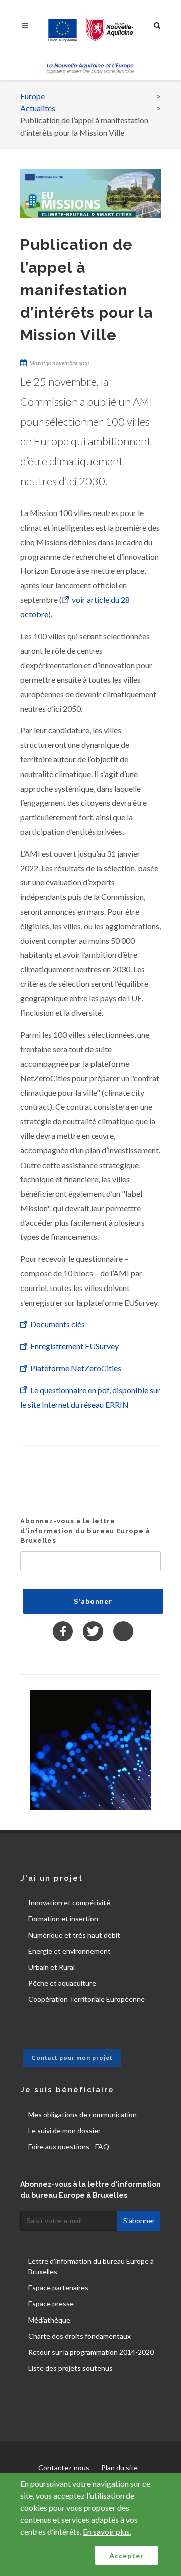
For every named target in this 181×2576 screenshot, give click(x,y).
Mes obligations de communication (82, 2114)
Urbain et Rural (52, 1967)
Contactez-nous (64, 2467)
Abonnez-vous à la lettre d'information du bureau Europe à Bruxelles (85, 1531)
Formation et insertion (63, 1919)
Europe (32, 96)
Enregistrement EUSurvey (74, 1346)
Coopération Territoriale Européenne (86, 1999)
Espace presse (51, 2304)
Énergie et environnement (69, 1951)
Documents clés (58, 1324)
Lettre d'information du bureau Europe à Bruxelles (91, 2266)
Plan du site (119, 2467)
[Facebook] (63, 1631)
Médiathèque (49, 2320)
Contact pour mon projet (72, 2058)
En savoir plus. (107, 2532)
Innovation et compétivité (69, 1903)
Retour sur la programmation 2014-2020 (91, 2352)
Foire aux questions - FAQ (69, 2147)
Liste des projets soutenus (70, 2368)
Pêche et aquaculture (62, 1983)
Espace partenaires (58, 2288)
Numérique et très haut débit (74, 1935)
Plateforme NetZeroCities (76, 1368)
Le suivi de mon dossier (64, 2131)
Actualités (38, 108)
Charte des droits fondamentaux (79, 2336)
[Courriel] (123, 1631)
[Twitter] (93, 1631)
